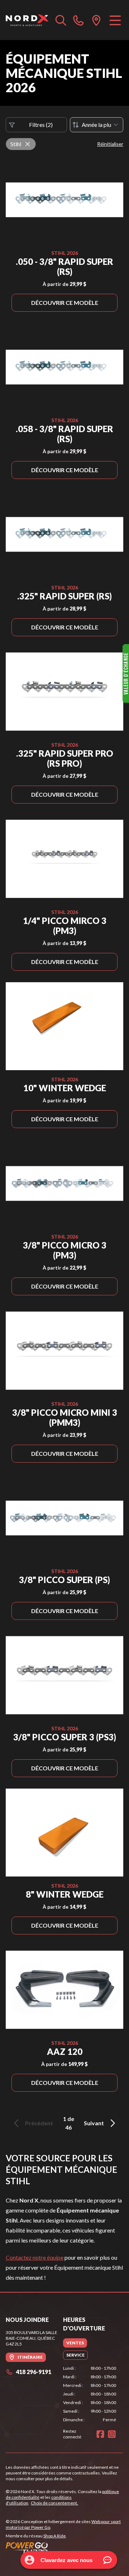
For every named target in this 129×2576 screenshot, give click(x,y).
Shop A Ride (54, 2536)
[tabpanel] (90, 2394)
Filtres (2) (41, 125)
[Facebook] (100, 2434)
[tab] (75, 2343)
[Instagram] (112, 2434)
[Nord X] (27, 20)
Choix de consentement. (54, 2503)
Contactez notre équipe (35, 2257)
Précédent (39, 2123)
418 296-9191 (34, 2372)
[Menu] (115, 20)
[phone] (78, 20)
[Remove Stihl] (28, 144)
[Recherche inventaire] (61, 20)
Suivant (94, 2123)
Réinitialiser (110, 144)
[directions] (96, 20)
